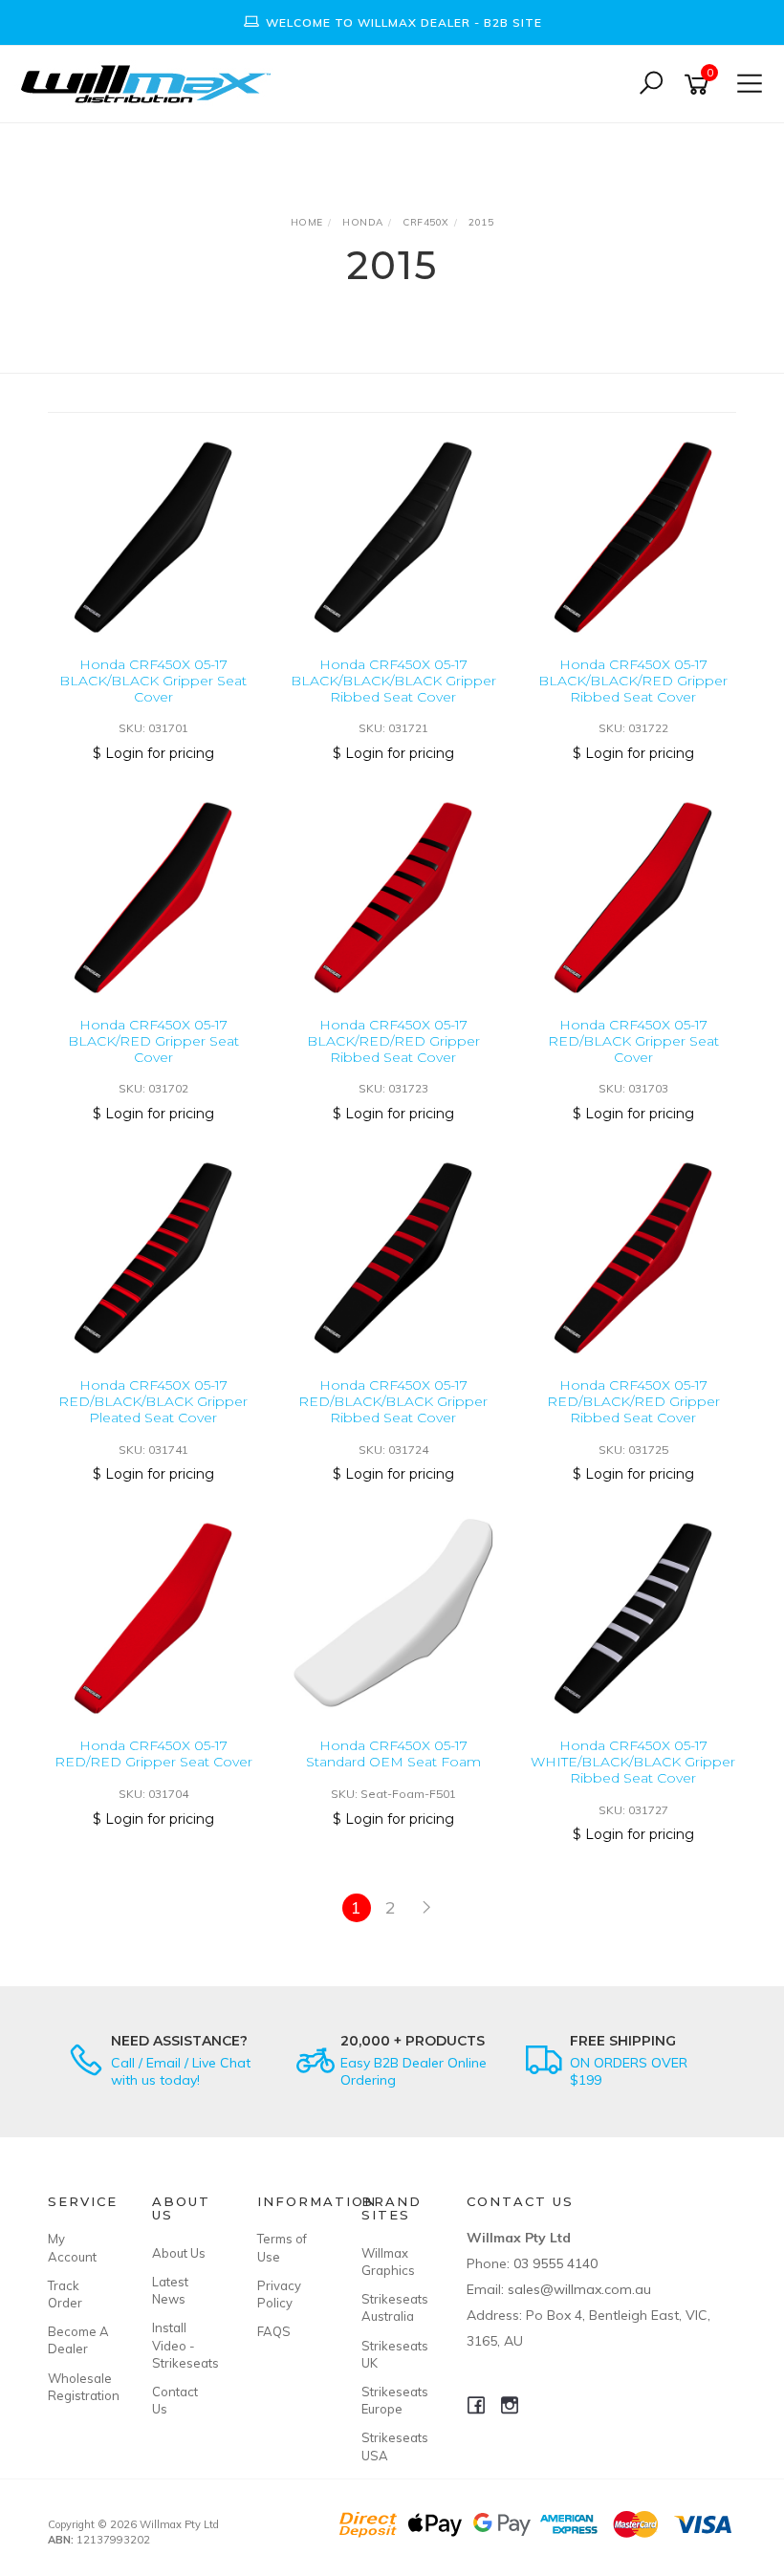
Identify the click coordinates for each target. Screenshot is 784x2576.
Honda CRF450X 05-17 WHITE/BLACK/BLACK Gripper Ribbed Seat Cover (633, 1762)
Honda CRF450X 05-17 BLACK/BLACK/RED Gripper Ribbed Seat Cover (633, 681)
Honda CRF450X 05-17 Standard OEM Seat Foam (393, 1753)
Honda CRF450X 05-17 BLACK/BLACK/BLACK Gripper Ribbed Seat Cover (393, 681)
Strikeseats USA (392, 2446)
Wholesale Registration (78, 2387)
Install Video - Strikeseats (183, 2345)
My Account (72, 2247)
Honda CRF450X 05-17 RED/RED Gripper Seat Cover (153, 1753)
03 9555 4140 (555, 2263)
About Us (179, 2253)
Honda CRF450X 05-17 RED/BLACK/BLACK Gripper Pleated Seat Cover (153, 1401)
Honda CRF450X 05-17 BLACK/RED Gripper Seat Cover (153, 1041)
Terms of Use (282, 2247)
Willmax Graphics (388, 2262)
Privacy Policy (279, 2294)
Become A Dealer (78, 2340)
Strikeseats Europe (392, 2400)
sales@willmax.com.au (579, 2289)
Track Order (65, 2294)
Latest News (170, 2290)
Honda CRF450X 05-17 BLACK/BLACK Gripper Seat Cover (153, 681)
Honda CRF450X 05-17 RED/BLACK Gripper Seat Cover (633, 1041)
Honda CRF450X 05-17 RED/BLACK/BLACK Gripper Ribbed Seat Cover (393, 1401)
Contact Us (175, 2400)
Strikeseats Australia (392, 2307)
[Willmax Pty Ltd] (151, 83)
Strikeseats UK (392, 2354)
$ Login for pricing (153, 753)
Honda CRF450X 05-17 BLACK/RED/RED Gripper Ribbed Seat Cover (393, 1041)
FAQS (274, 2331)
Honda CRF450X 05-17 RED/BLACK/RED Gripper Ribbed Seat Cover (633, 1401)
